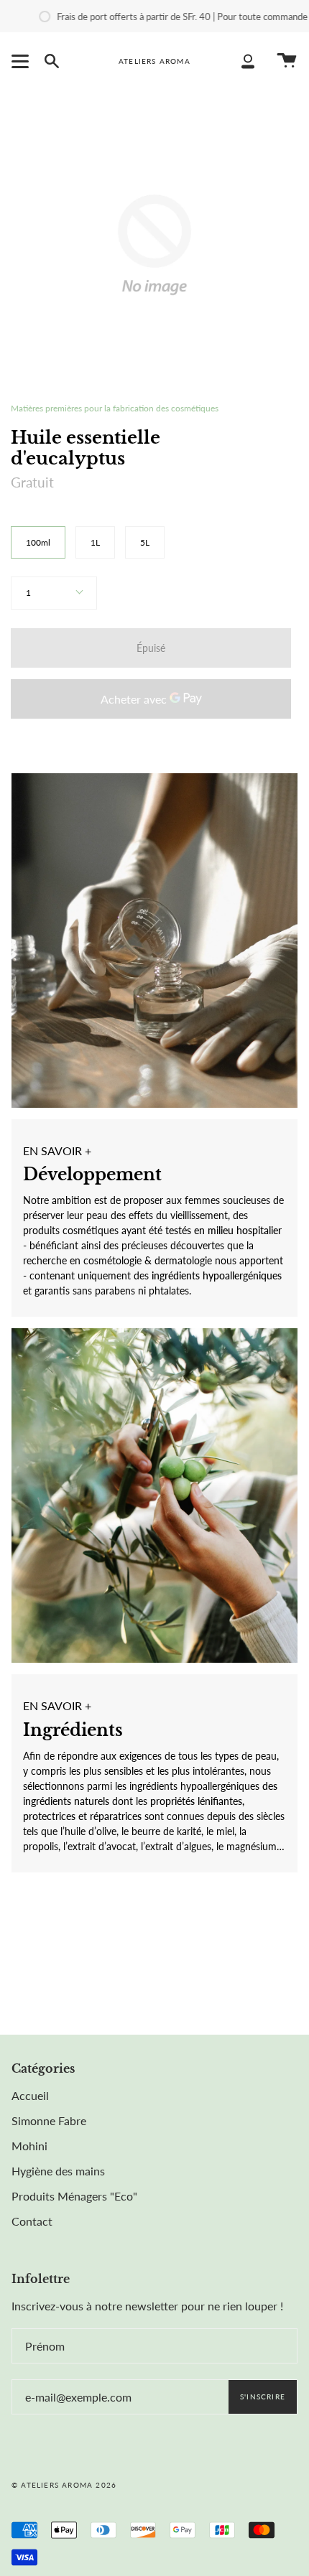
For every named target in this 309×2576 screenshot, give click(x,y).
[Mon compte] (248, 61)
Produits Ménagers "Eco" (74, 2196)
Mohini (29, 2146)
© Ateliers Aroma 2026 (64, 2485)
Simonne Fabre (49, 2120)
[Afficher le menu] (22, 61)
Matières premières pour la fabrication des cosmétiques (115, 408)
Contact (32, 2221)
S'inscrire (263, 2397)
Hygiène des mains (58, 2171)
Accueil (30, 2095)
